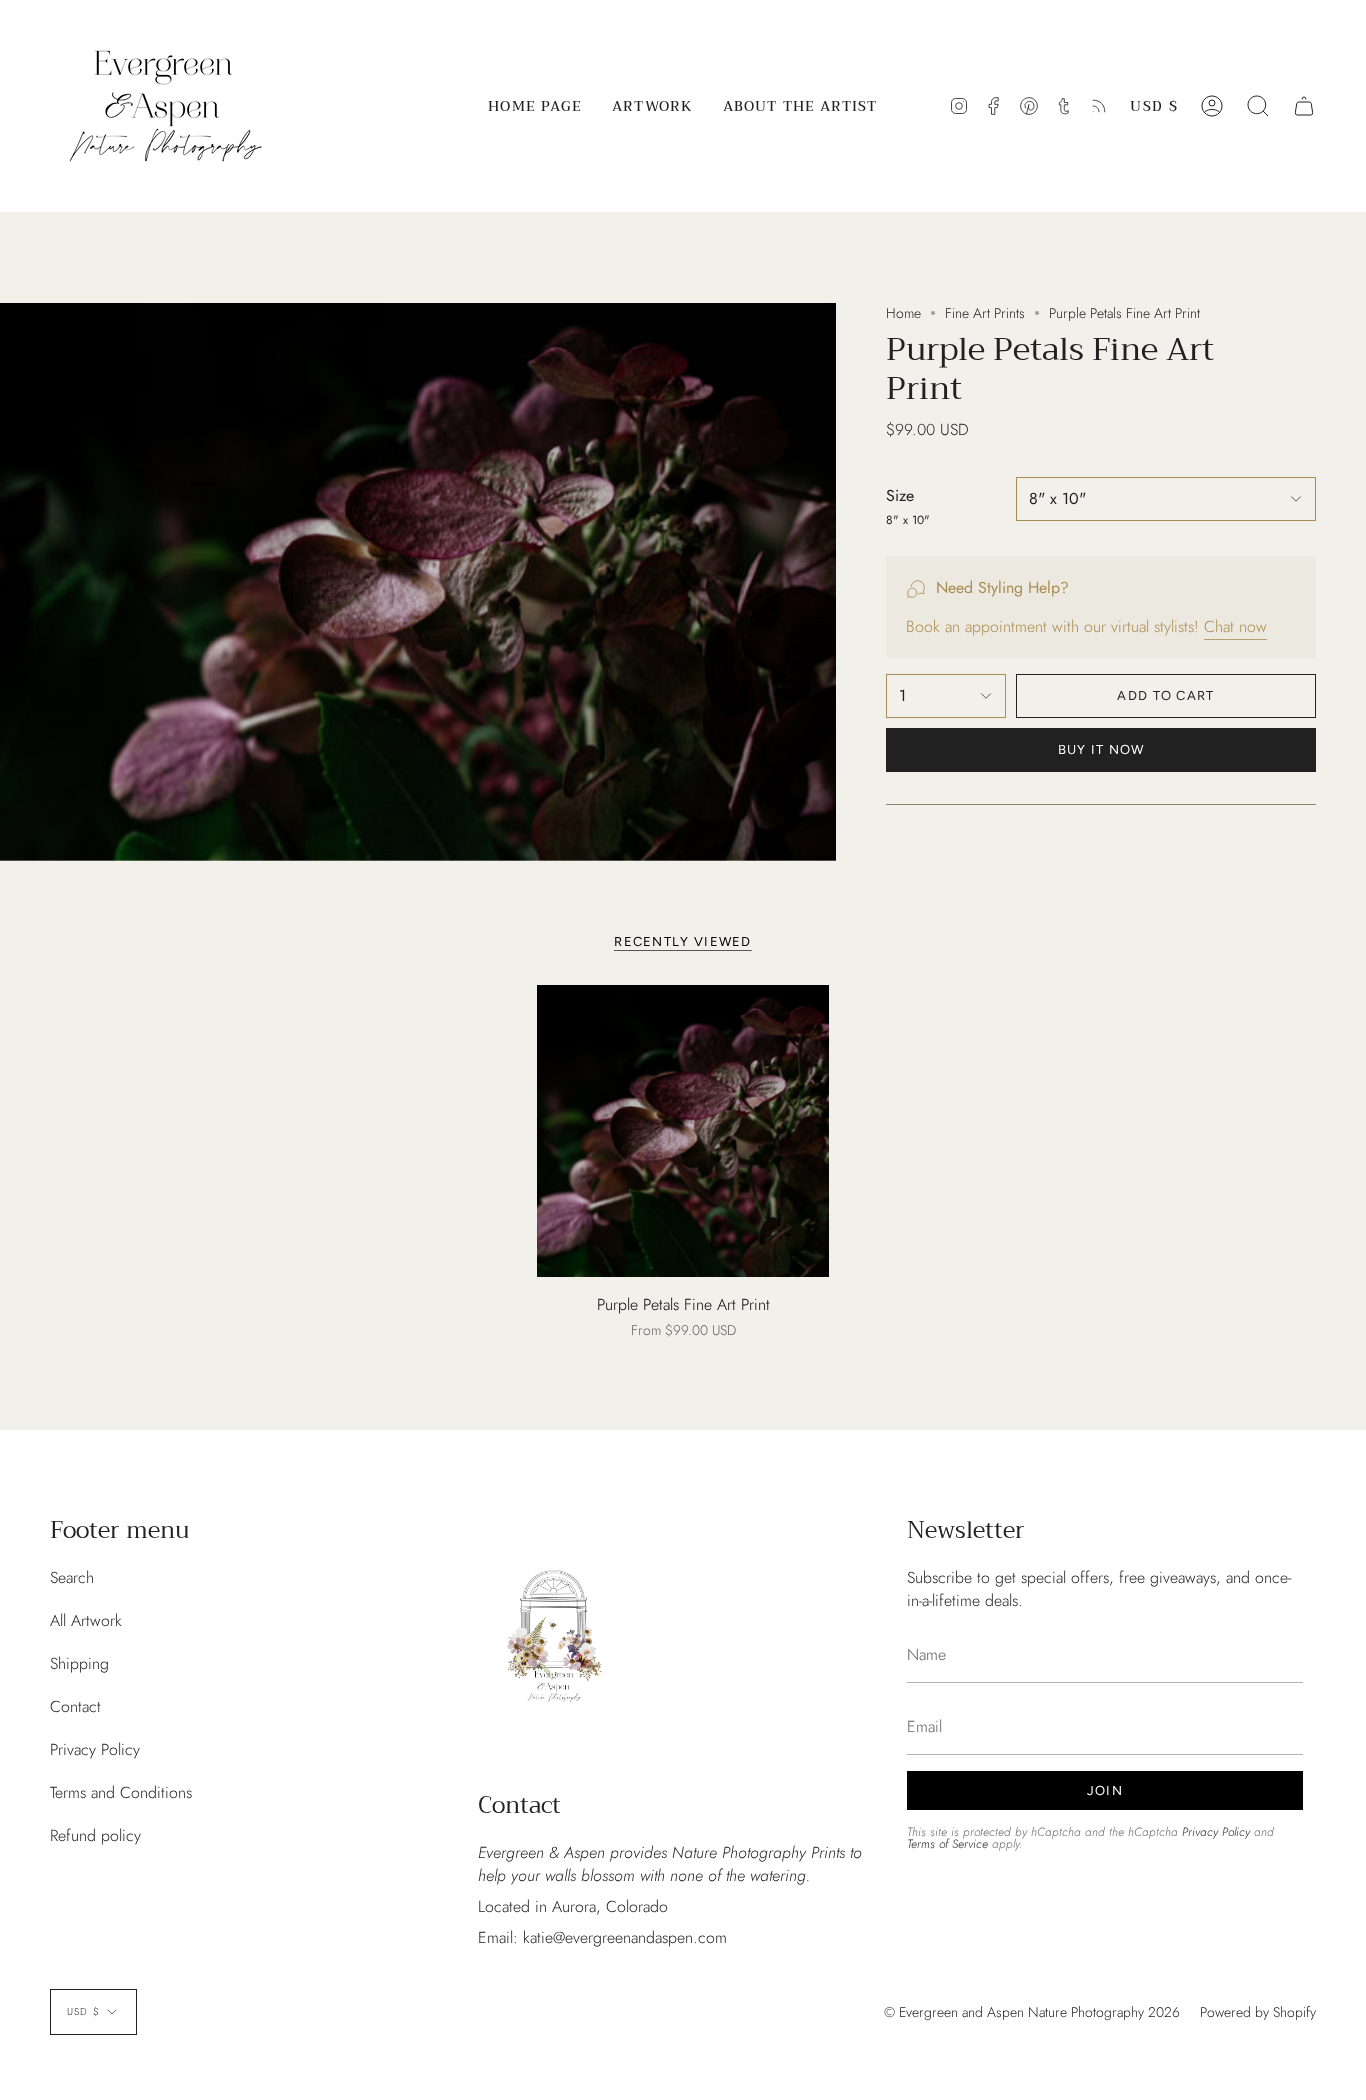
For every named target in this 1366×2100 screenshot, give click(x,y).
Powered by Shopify (1258, 2012)
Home (903, 313)
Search (72, 1577)
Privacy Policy (95, 1749)
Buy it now (1101, 749)
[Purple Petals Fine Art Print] (683, 1131)
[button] (652, 106)
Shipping (79, 1663)
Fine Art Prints (985, 313)
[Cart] (1304, 106)
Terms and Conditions (121, 1792)
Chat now (1235, 626)
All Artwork (86, 1620)
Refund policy (95, 1835)
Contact (75, 1706)
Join (1105, 1790)
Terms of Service (947, 1844)
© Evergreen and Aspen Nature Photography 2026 (1032, 2012)
